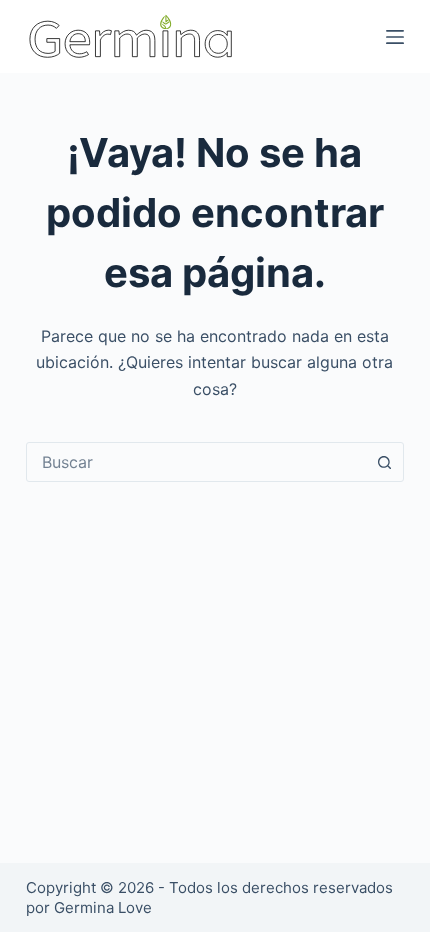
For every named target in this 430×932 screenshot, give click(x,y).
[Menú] (395, 37)
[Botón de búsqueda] (384, 462)
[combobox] (196, 462)
